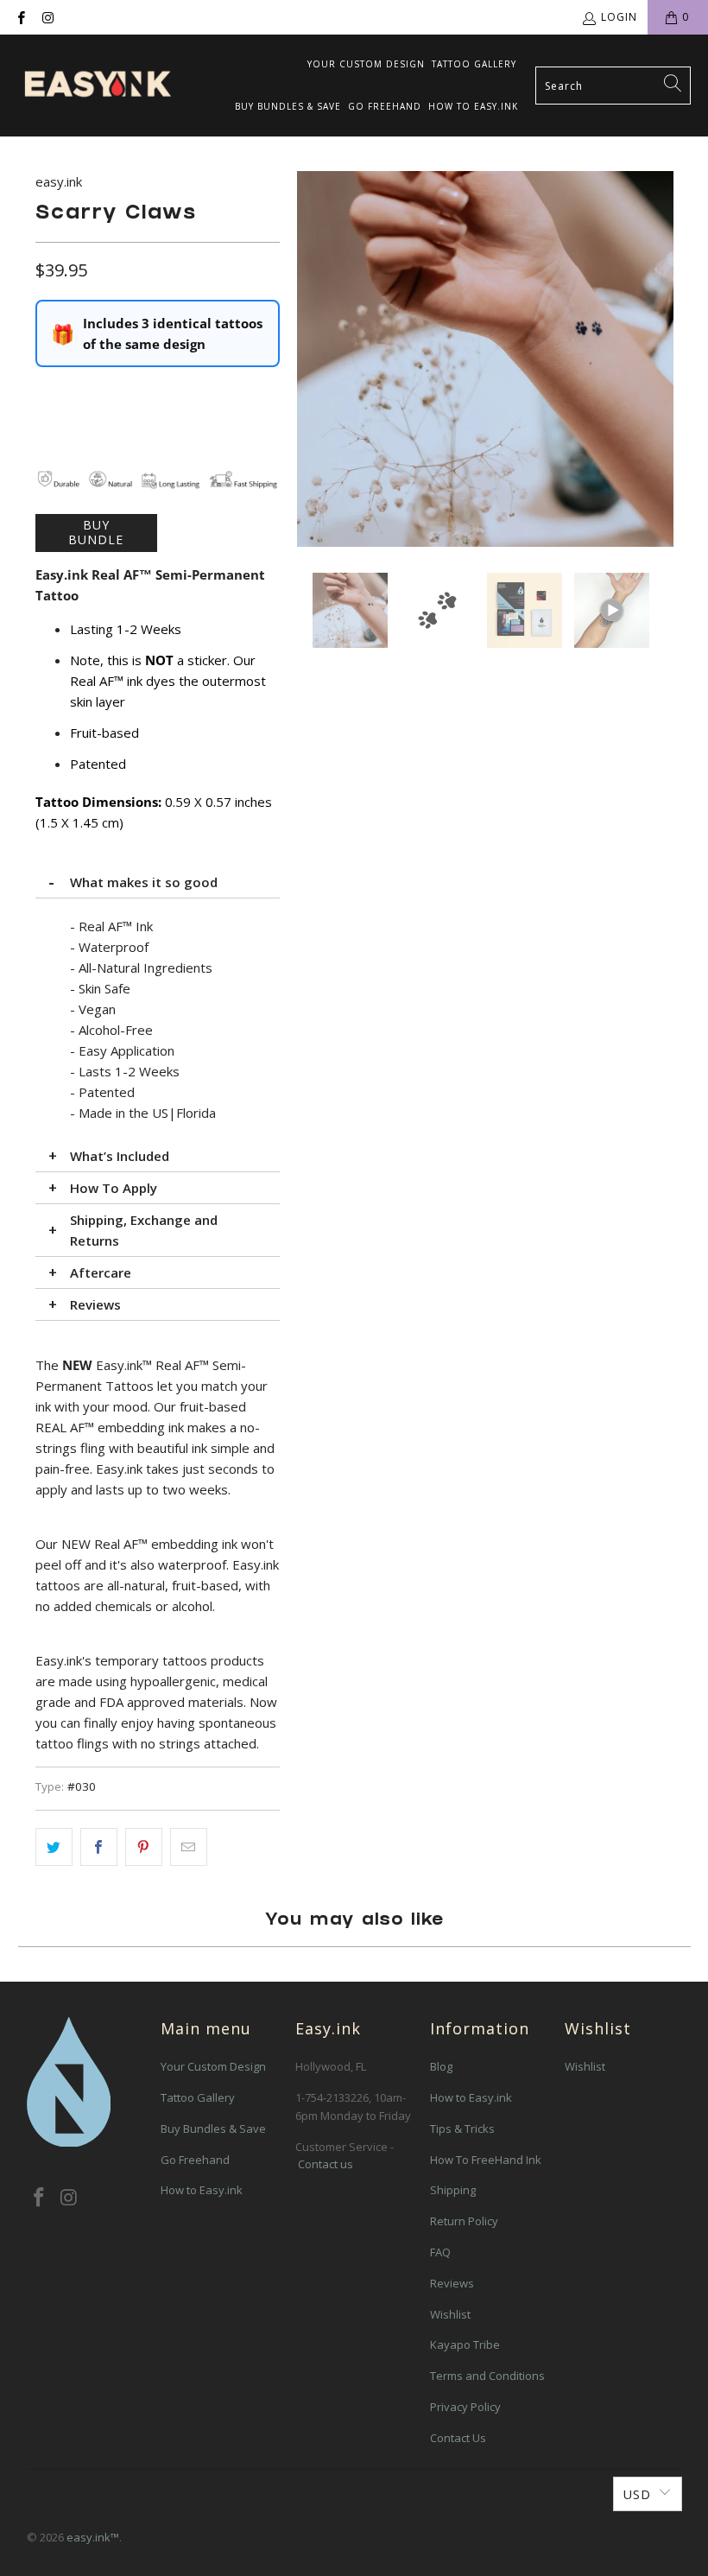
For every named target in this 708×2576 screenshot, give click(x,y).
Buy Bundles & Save (288, 106)
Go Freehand (385, 106)
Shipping (453, 2190)
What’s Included (120, 1156)
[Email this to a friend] (189, 1847)
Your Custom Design (366, 64)
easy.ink (59, 181)
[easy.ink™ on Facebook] (20, 17)
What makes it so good (144, 882)
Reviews (95, 1304)
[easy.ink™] (97, 86)
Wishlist (450, 2314)
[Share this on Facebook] (99, 1847)
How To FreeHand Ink (486, 2160)
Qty (45, 393)
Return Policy (464, 2221)
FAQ (440, 2252)
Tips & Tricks (462, 2129)
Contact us (326, 2164)
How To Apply (114, 1188)
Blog (441, 2066)
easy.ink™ (93, 2537)
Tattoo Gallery (474, 64)
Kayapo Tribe (465, 2344)
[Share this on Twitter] (54, 1847)
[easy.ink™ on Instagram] (47, 17)
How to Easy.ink (473, 106)
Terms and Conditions (487, 2376)
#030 (82, 1786)
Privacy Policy (465, 2407)
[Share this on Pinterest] (144, 1847)
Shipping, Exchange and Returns (144, 1230)
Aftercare (101, 1272)
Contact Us (458, 2438)
